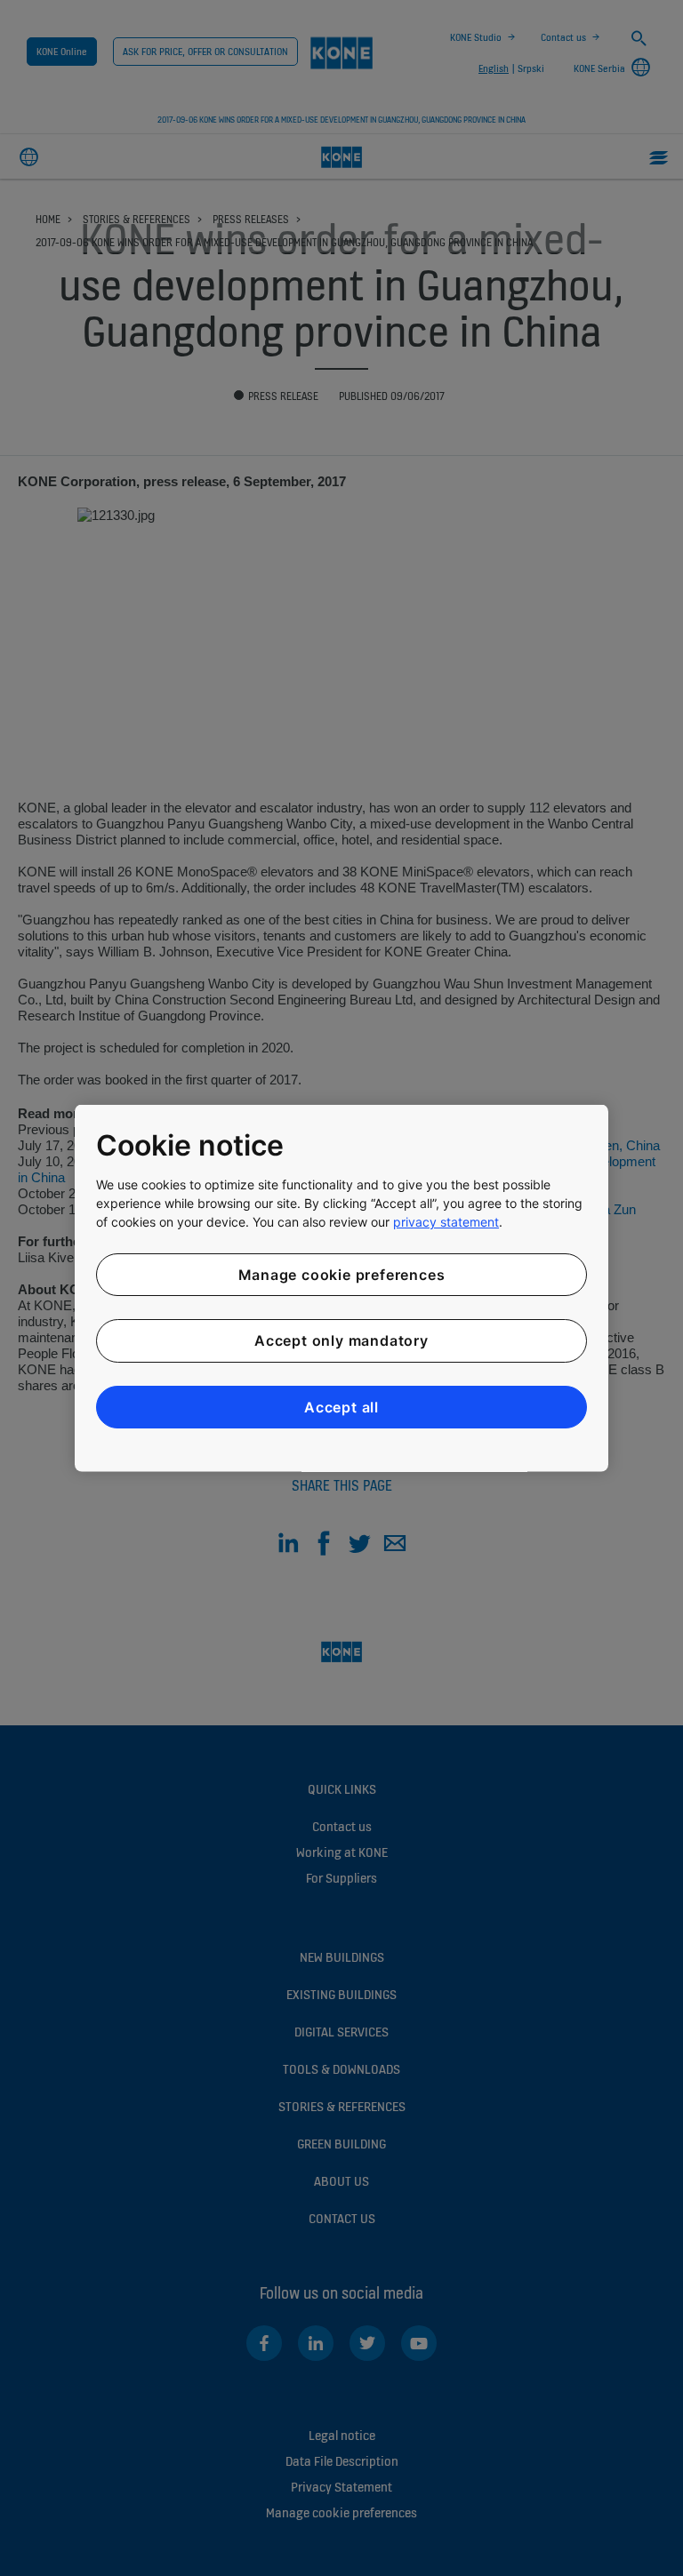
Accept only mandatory (341, 1340)
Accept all (341, 1406)
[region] (341, 1288)
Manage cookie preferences (342, 1274)
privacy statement (446, 1221)
